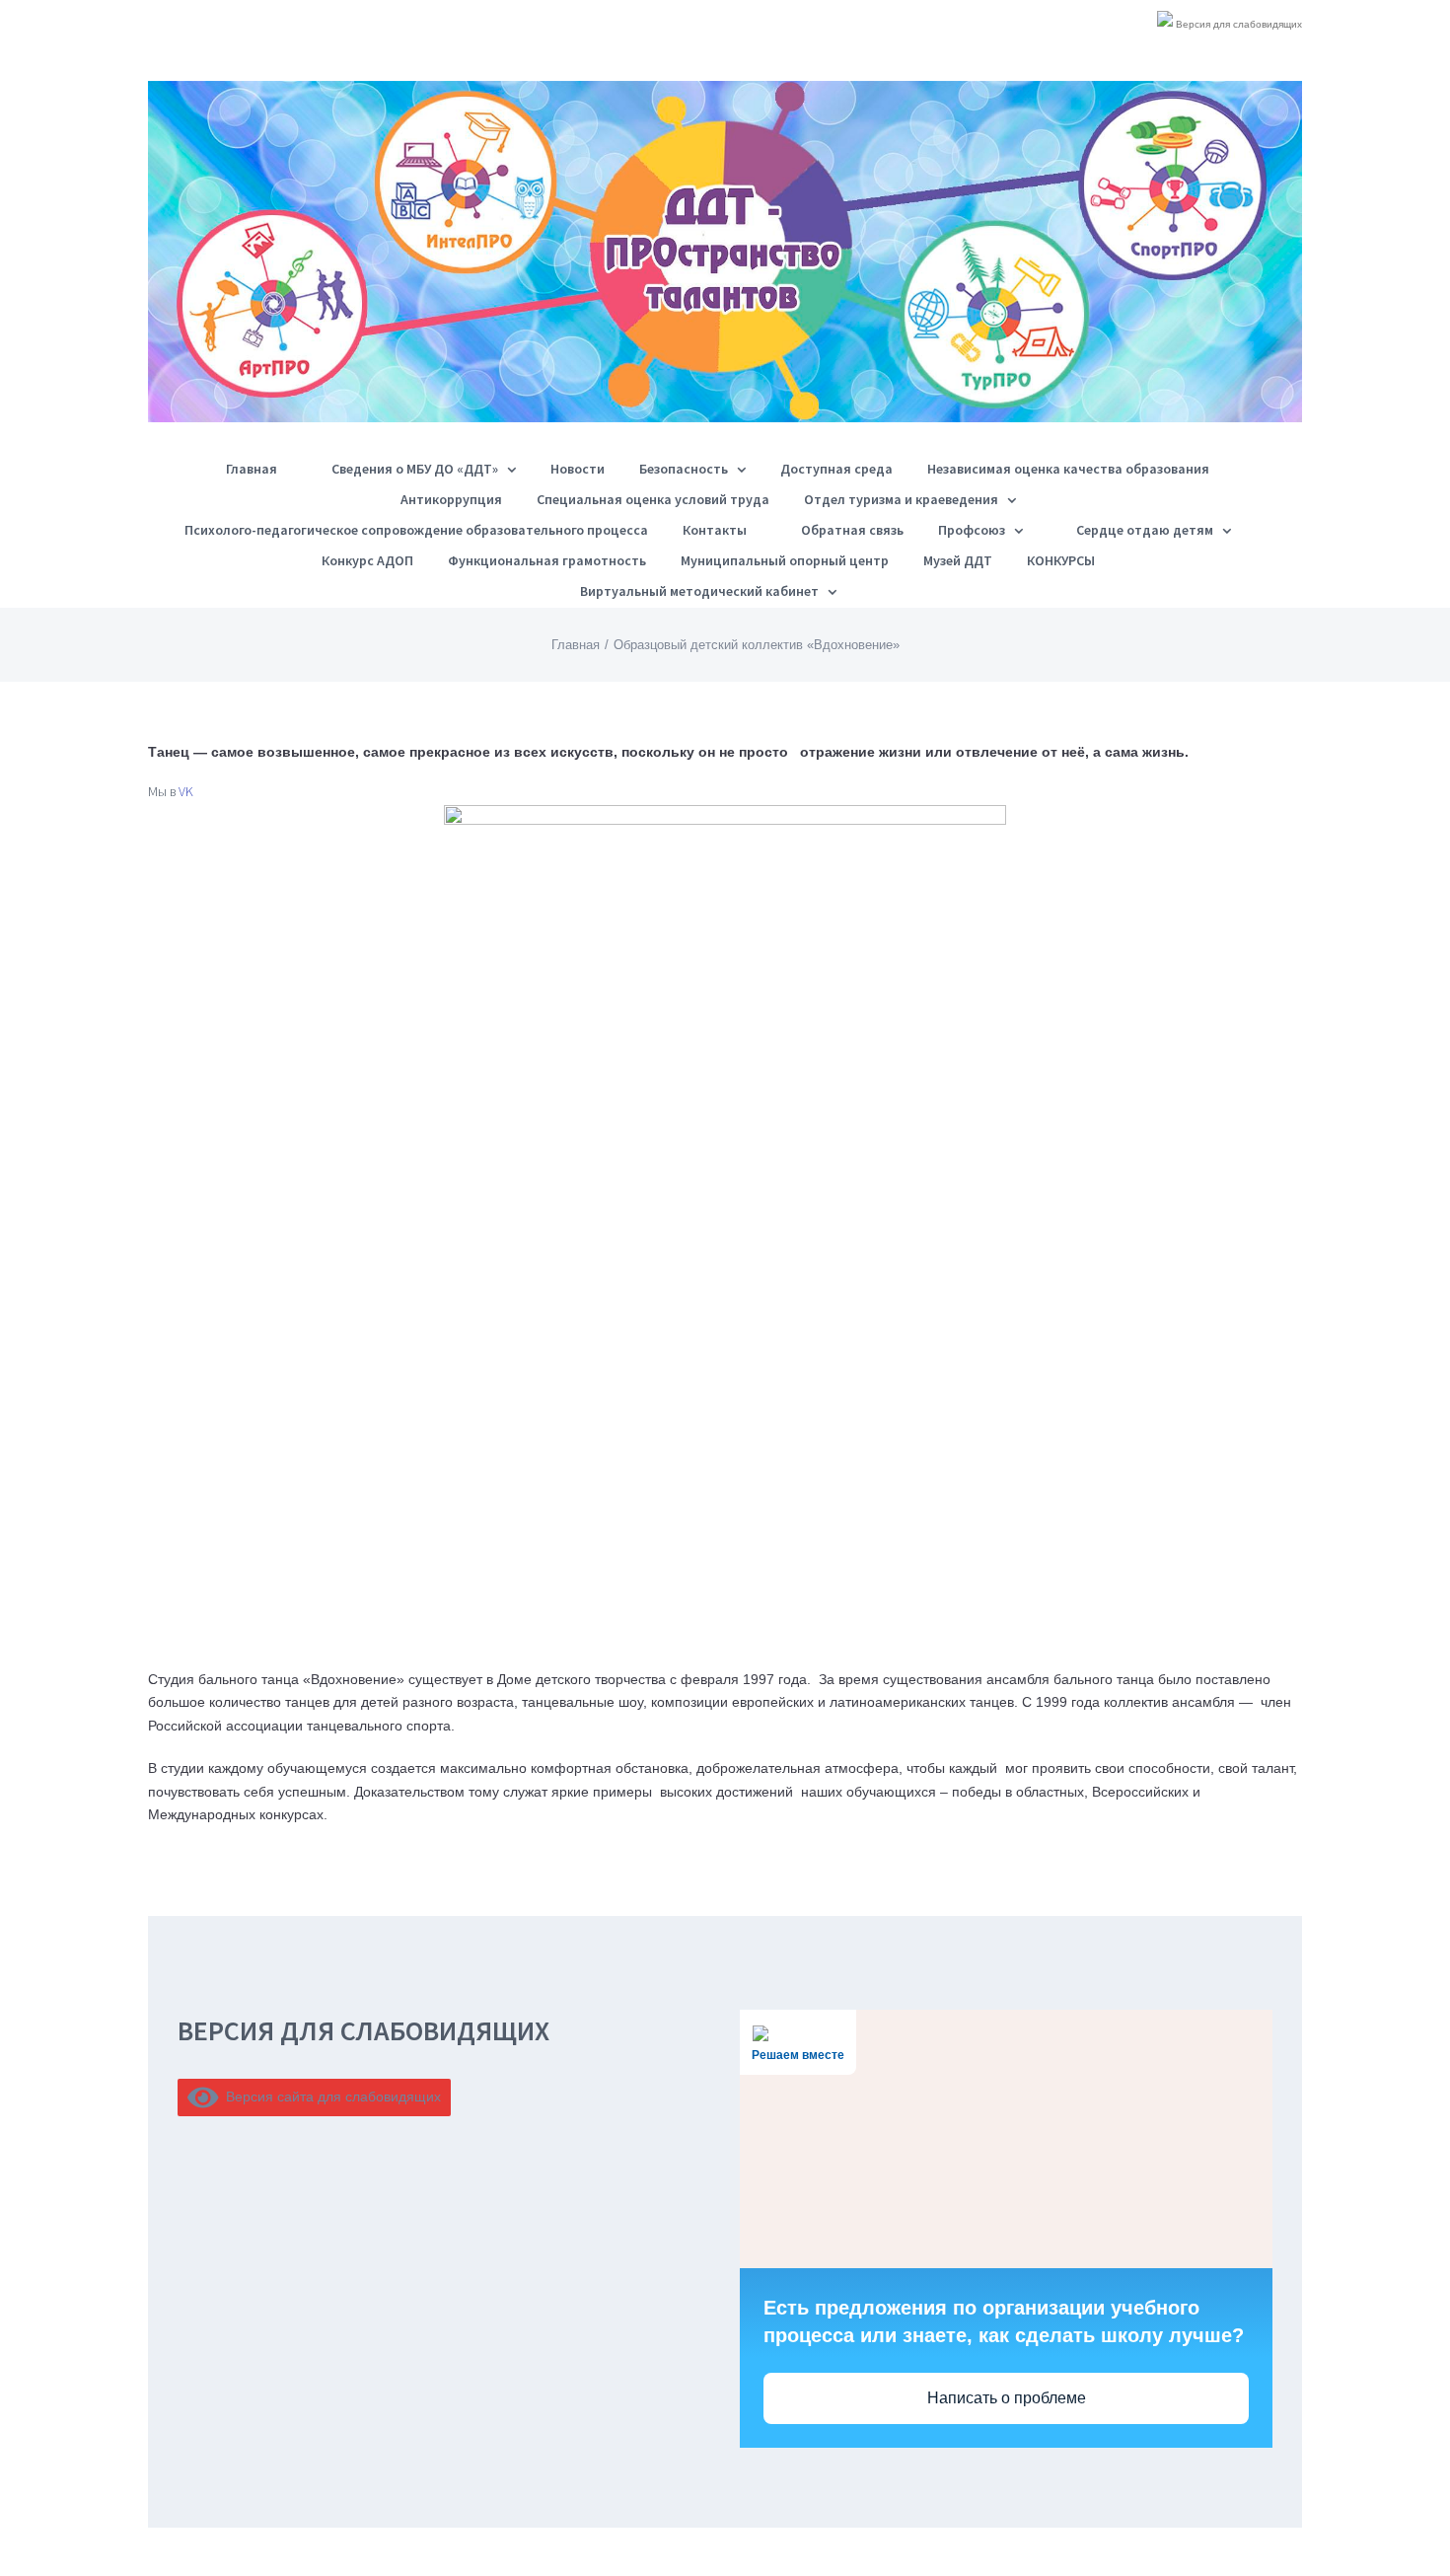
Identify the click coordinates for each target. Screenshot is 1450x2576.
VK (186, 791)
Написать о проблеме (1007, 2398)
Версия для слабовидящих (1237, 24)
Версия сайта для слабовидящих (330, 2097)
